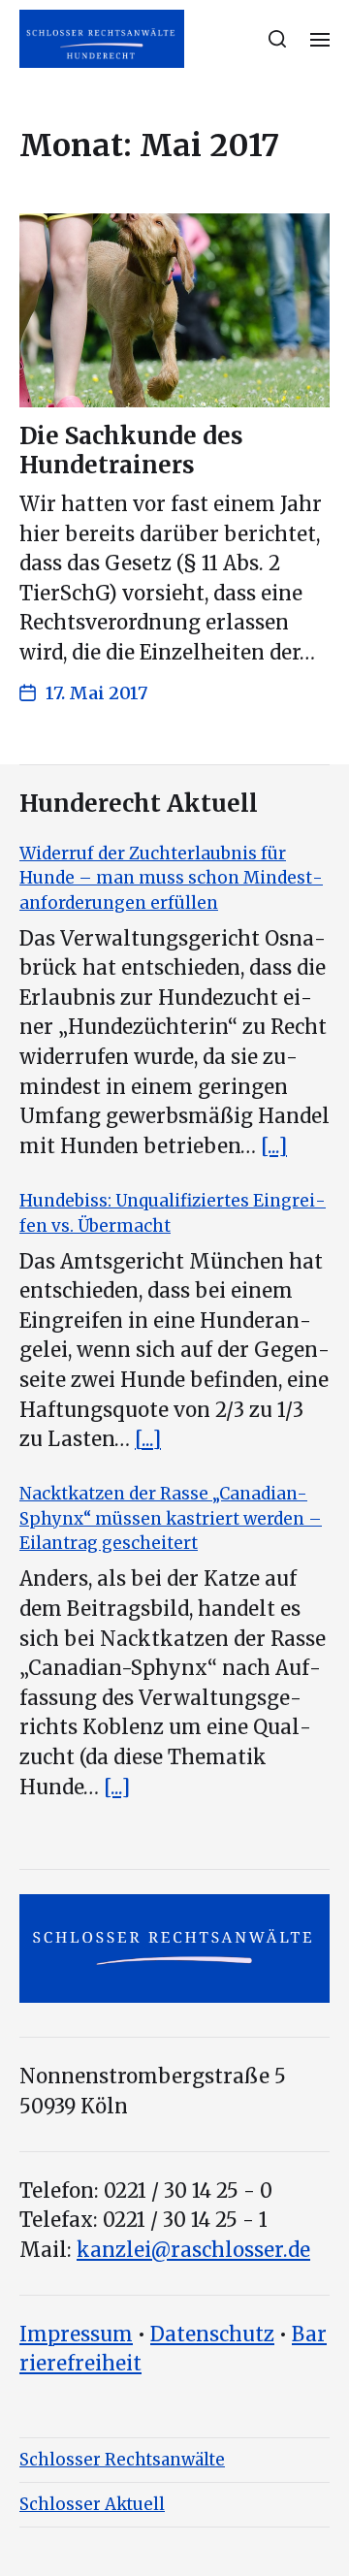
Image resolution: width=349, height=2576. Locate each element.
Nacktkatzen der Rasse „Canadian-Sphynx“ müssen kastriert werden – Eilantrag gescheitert (171, 1518)
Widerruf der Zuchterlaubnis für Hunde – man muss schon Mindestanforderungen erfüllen (171, 878)
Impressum (76, 2334)
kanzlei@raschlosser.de (193, 2250)
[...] (274, 1146)
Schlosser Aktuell (92, 2504)
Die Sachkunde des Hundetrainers (131, 451)
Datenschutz (212, 2334)
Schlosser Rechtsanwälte (122, 2460)
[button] (278, 39)
